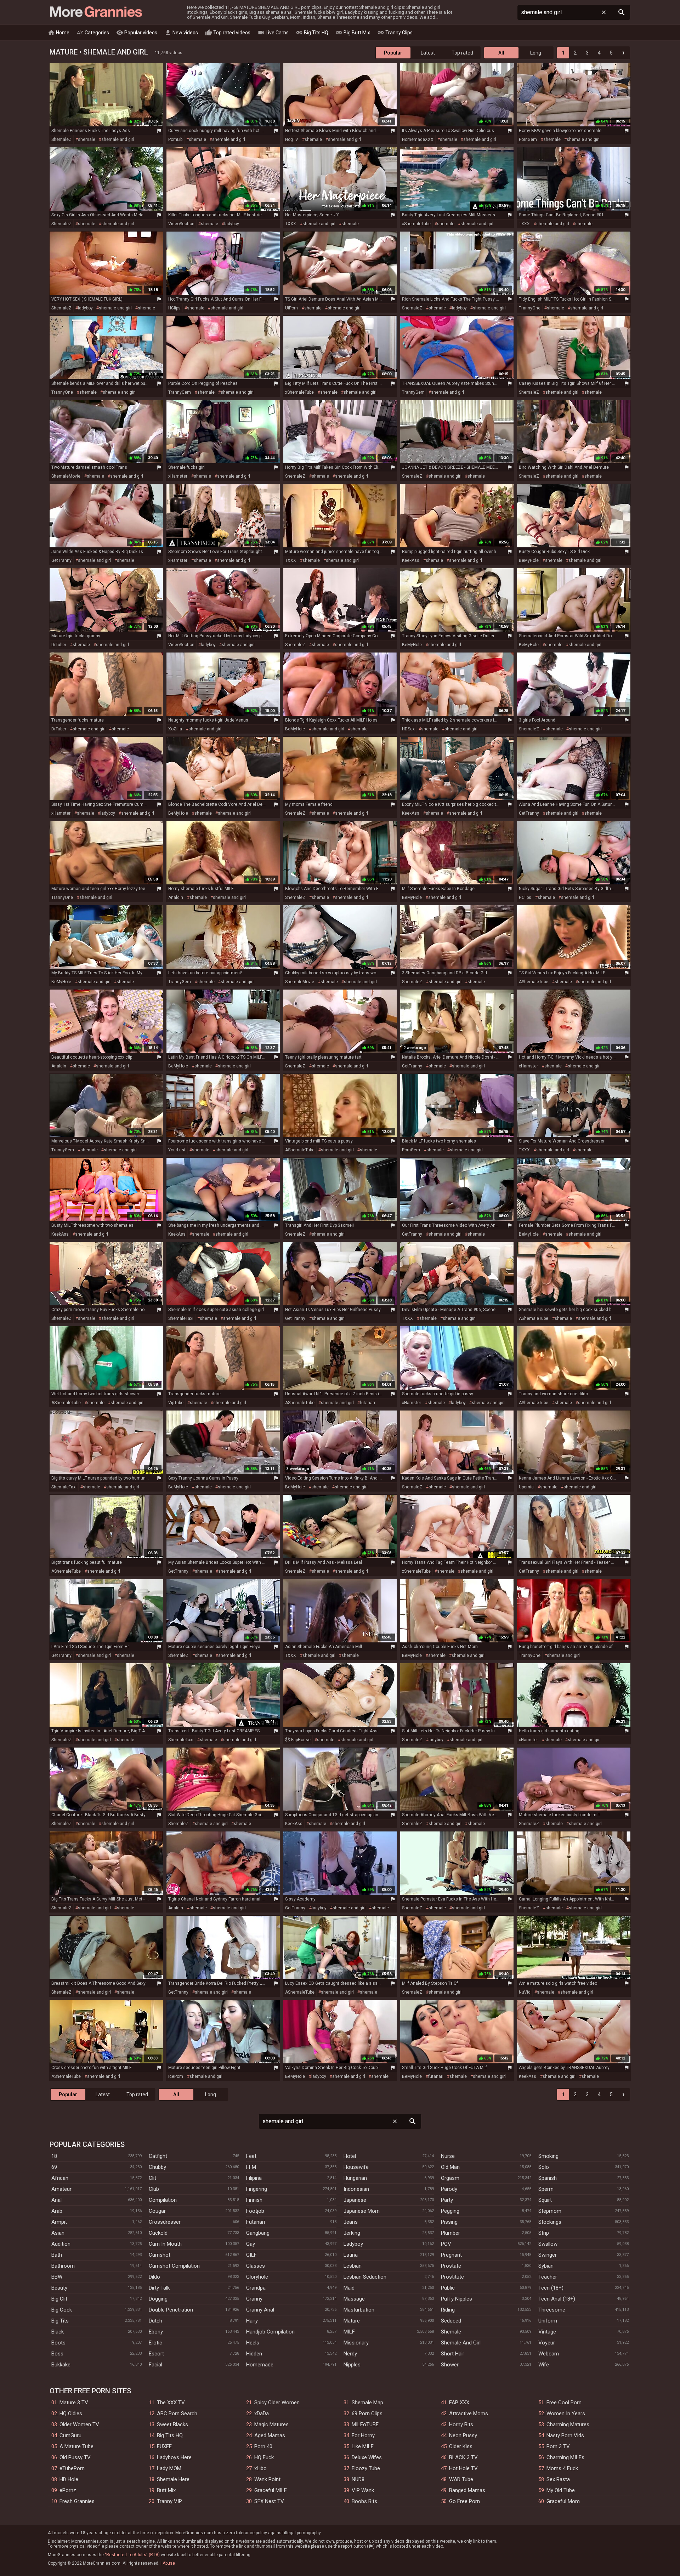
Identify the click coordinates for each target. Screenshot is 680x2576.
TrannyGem (180, 392)
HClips (174, 308)
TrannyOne (530, 308)
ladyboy (232, 224)
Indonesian (356, 2189)
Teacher (548, 2277)
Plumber (450, 2233)
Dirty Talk (159, 2288)
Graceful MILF (271, 2490)
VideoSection (181, 224)
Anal (56, 2200)
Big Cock (62, 2310)
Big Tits (60, 2321)
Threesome (552, 2310)
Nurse (448, 2156)
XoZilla (175, 729)
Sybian (546, 2266)
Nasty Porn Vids (565, 2435)
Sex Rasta (558, 2479)
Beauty (59, 2288)
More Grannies (95, 12)
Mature (352, 2321)
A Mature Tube (76, 2446)
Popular (393, 53)
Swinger (548, 2255)
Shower (450, 2365)
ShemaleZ (61, 139)
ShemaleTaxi (181, 1318)
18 (54, 2156)
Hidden (254, 2354)
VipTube (176, 1403)
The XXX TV (171, 2403)
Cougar (157, 2211)
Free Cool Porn (564, 2403)
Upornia (526, 1487)
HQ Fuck (264, 2457)
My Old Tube (561, 2490)
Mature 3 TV (74, 2403)
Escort (156, 2354)
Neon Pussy (463, 2435)
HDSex (408, 729)
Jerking (352, 2233)
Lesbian (353, 2266)
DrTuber (59, 645)
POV (446, 2244)
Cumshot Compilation (174, 2266)
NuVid (525, 1992)
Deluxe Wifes (367, 2457)
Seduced (451, 2321)
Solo (544, 2167)
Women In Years (566, 2413)
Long (536, 53)
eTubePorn (72, 2468)
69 (54, 2167)
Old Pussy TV (75, 2457)
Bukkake (61, 2365)
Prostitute (452, 2277)
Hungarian (355, 2178)
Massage (354, 2299)
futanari (367, 1403)
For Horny (363, 2435)
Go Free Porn (464, 2501)
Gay (251, 2244)
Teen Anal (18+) (557, 2299)
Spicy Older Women (277, 2403)
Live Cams (273, 33)
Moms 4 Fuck (562, 2468)
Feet (251, 2156)
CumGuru (70, 2435)
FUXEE (164, 2446)
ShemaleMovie (66, 476)
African (60, 2178)
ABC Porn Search (177, 2413)
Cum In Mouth (165, 2244)
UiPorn (291, 308)
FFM (251, 2167)
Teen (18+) (551, 2288)
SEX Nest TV (269, 2501)
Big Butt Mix (353, 33)
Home (59, 33)
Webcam (549, 2354)
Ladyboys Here (174, 2457)
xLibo (260, 2468)
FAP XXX (459, 2403)
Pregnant (451, 2255)
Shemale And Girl (461, 2343)
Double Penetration (171, 2310)
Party (447, 2200)
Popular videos (137, 33)
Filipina (254, 2178)
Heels (253, 2343)
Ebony (156, 2332)
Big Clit (59, 2299)
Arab (57, 2211)
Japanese (355, 2200)
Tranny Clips (395, 33)
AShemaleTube (534, 982)
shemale (87, 139)
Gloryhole (257, 2277)
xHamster (178, 476)
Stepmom (550, 2211)
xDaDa (262, 2413)
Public (448, 2288)
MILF (349, 2332)
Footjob (255, 2211)
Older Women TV (79, 2424)
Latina (351, 2255)
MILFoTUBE (365, 2424)
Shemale (451, 2332)
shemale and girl (118, 139)
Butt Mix (166, 2490)
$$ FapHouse (298, 1740)
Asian (58, 2233)
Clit (152, 2178)
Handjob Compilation (270, 2332)
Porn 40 (263, 2446)
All (501, 53)
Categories (93, 33)
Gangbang (258, 2233)
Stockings (550, 2222)
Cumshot (160, 2255)
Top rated (462, 53)
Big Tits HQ (312, 33)
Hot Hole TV (463, 2468)
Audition (61, 2244)
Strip (544, 2233)
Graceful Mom (563, 2501)
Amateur (61, 2189)
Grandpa (256, 2288)
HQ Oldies (71, 2413)
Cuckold (158, 2233)
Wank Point (267, 2479)
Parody (449, 2189)
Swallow (548, 2244)
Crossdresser (165, 2222)
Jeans (351, 2222)
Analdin (176, 897)
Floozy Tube (366, 2468)
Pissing (449, 2222)
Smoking (548, 2156)
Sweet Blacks (172, 2424)
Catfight (158, 2156)
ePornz (68, 2490)
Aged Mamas (270, 2435)
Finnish (254, 2200)
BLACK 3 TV (463, 2457)
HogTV (292, 139)
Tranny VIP (169, 2501)
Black (58, 2332)
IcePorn (176, 2076)
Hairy (252, 2321)
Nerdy (350, 2354)
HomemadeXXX (418, 139)
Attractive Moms (469, 2413)
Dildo (154, 2277)
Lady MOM (169, 2468)
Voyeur (547, 2343)
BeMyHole (529, 560)
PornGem (528, 139)
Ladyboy (353, 2244)
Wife (544, 2365)
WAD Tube (461, 2479)
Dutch (155, 2321)
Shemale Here (173, 2479)
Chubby (157, 2167)
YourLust (177, 1150)
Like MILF (363, 2446)
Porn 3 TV (558, 2446)
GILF (251, 2255)
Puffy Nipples (457, 2299)
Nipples (352, 2365)
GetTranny (61, 560)
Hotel (350, 2156)
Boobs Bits (364, 2501)
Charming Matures (568, 2424)
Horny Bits (461, 2424)
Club (154, 2189)
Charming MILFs (565, 2457)
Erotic (155, 2343)
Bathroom (63, 2266)
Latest (428, 53)
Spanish (548, 2178)
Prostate (451, 2266)
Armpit (59, 2222)
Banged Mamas (467, 2490)
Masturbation (359, 2310)
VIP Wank (363, 2490)
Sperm (546, 2189)
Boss (57, 2354)
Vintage (547, 2332)
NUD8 (358, 2479)
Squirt (545, 2200)
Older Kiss (461, 2446)
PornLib (175, 139)
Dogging (158, 2299)
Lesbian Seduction (365, 2277)
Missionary (356, 2343)
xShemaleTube (416, 224)
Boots (58, 2343)
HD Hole (69, 2479)
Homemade (260, 2365)
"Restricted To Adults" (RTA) (132, 2555)
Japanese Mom (362, 2211)
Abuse (169, 2563)
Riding (448, 2310)
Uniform (548, 2321)
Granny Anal (260, 2310)
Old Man (450, 2167)
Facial (155, 2365)
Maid (349, 2288)
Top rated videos (228, 33)
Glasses (256, 2266)
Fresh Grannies (77, 2501)
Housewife (356, 2167)
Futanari (256, 2222)
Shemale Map (367, 2403)
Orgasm (450, 2178)
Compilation (163, 2200)
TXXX (291, 224)
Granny (254, 2299)
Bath (57, 2255)
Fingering (257, 2189)
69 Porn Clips (367, 2413)
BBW (57, 2277)
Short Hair (453, 2354)
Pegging (450, 2211)
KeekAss (411, 560)
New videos (181, 33)
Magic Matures (271, 2424)
